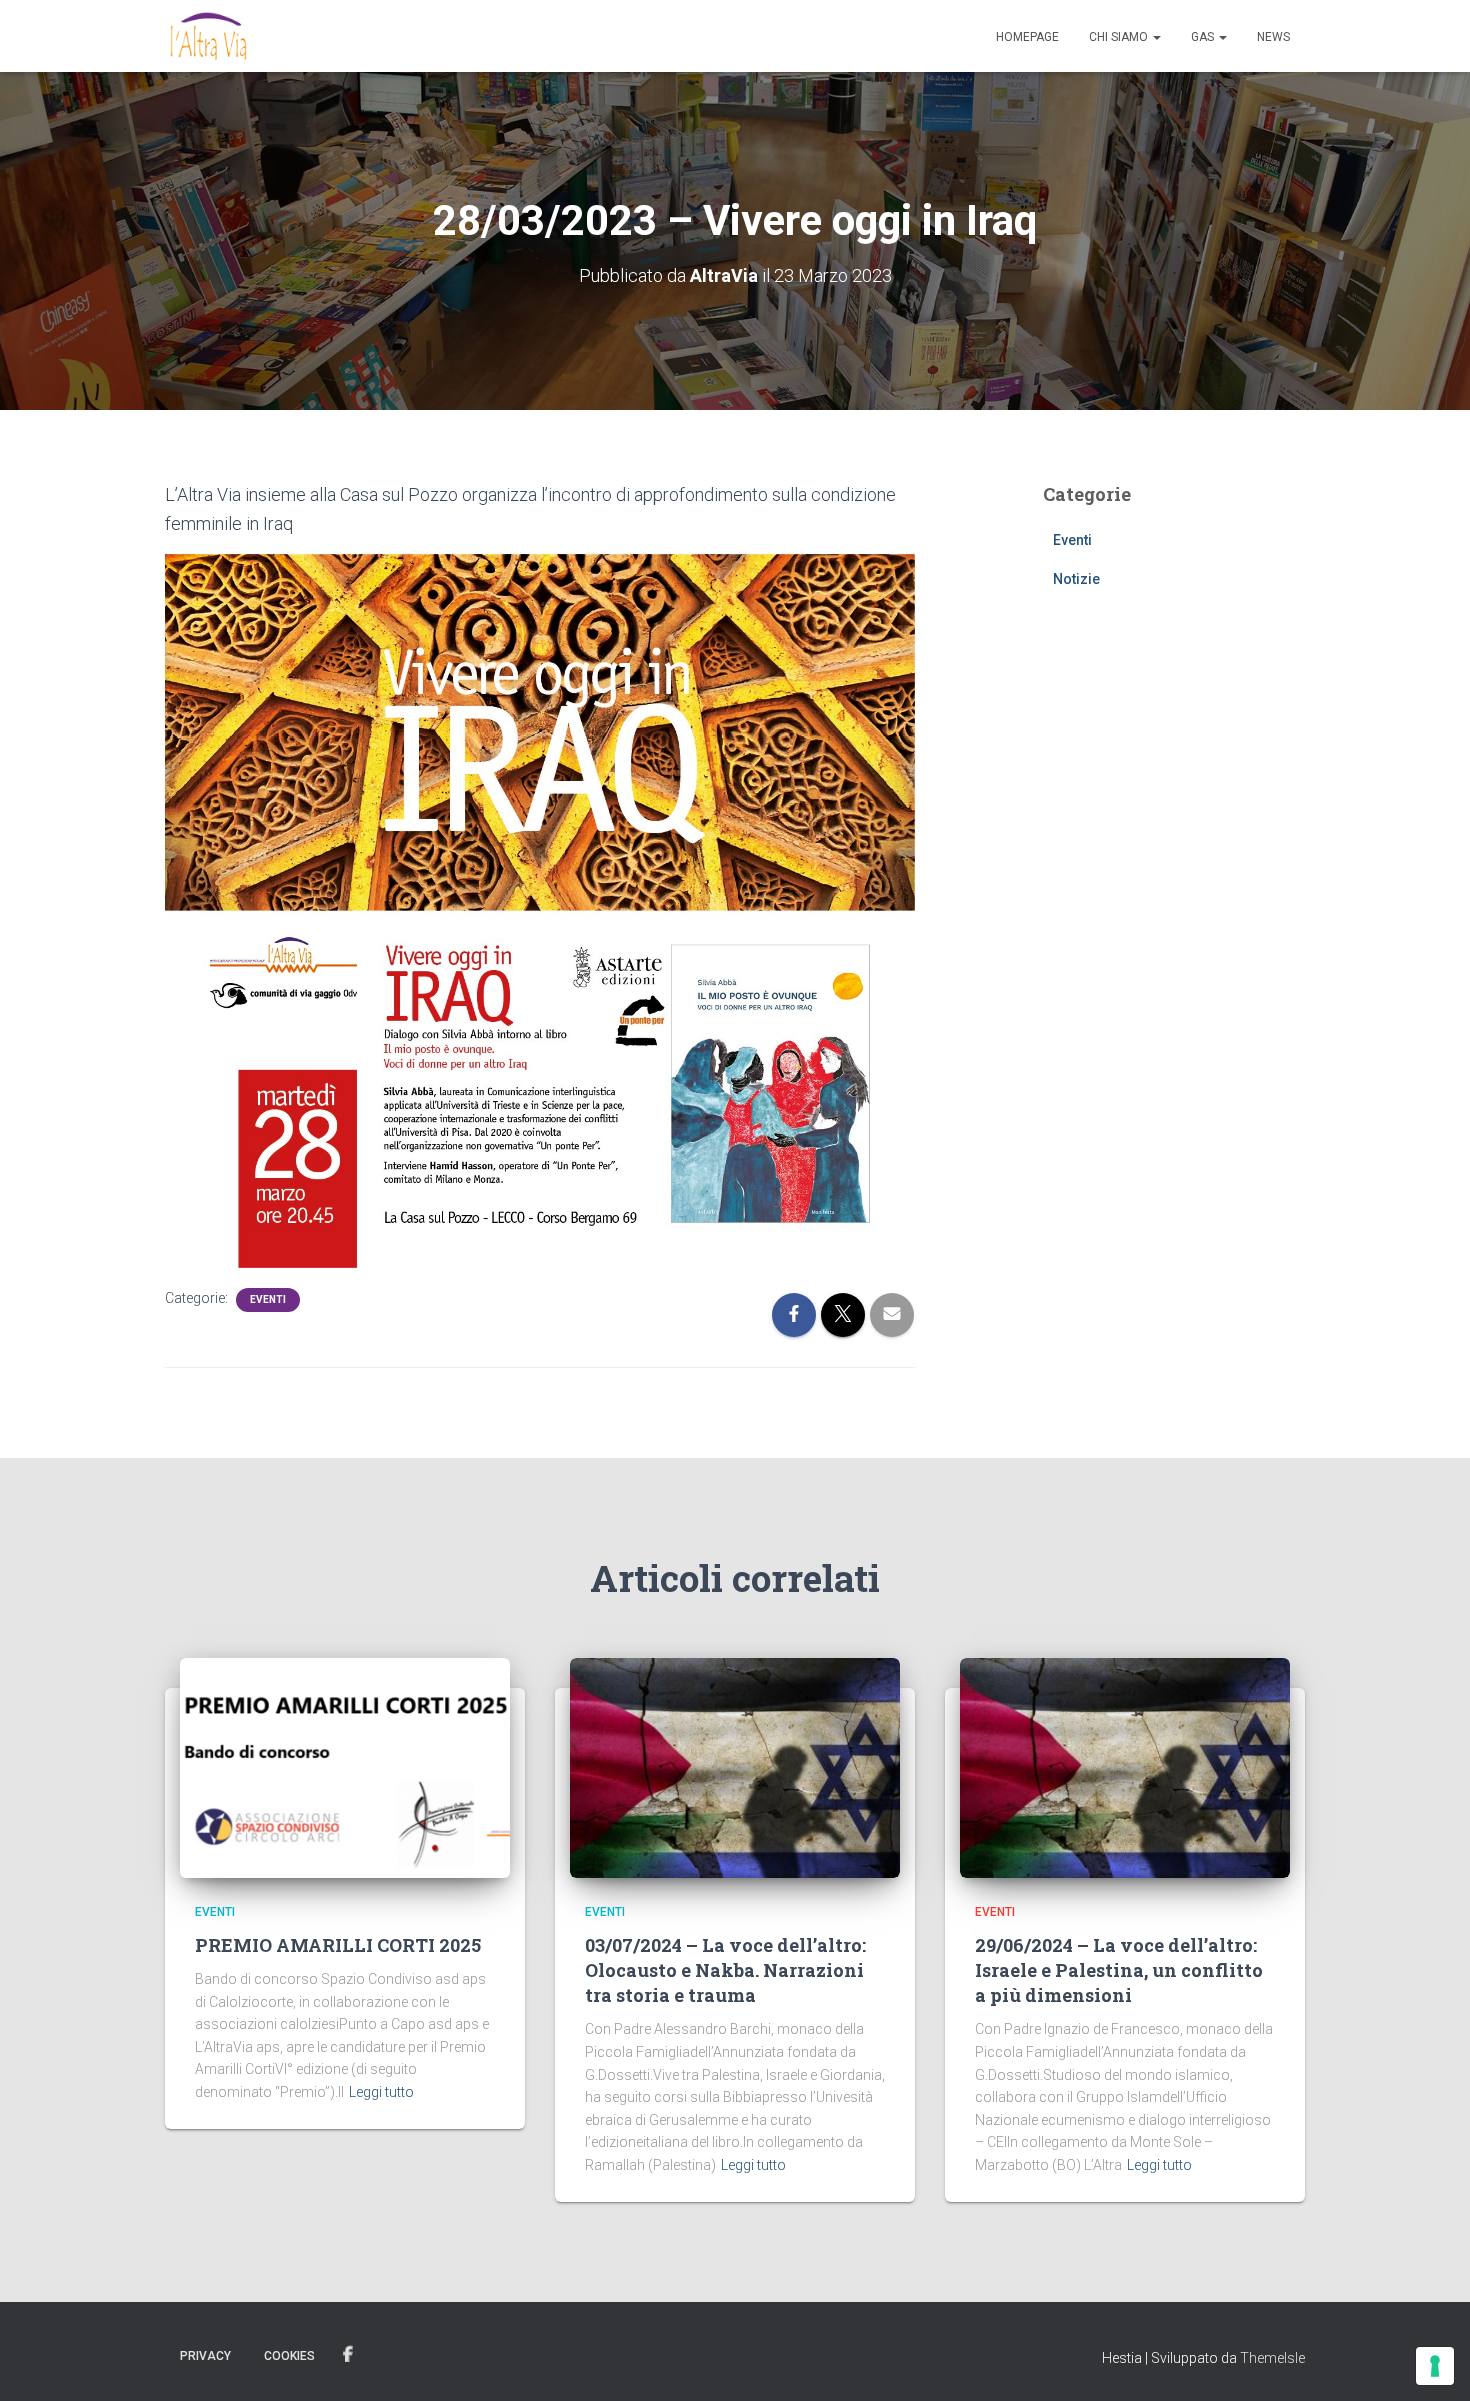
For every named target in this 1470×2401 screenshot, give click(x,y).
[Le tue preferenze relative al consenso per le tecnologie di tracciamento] (1435, 2366)
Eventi (268, 1299)
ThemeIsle (1272, 2358)
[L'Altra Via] (208, 36)
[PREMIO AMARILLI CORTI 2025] (345, 1767)
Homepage (1027, 37)
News (1273, 37)
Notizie (1076, 579)
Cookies (289, 2356)
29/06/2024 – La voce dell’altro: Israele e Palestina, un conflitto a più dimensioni (1119, 1970)
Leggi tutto (381, 2092)
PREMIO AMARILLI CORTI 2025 (338, 1945)
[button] (1156, 37)
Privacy (205, 2356)
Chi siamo (1120, 37)
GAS (1204, 37)
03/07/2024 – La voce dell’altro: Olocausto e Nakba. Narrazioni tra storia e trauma (725, 1970)
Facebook (348, 2355)
